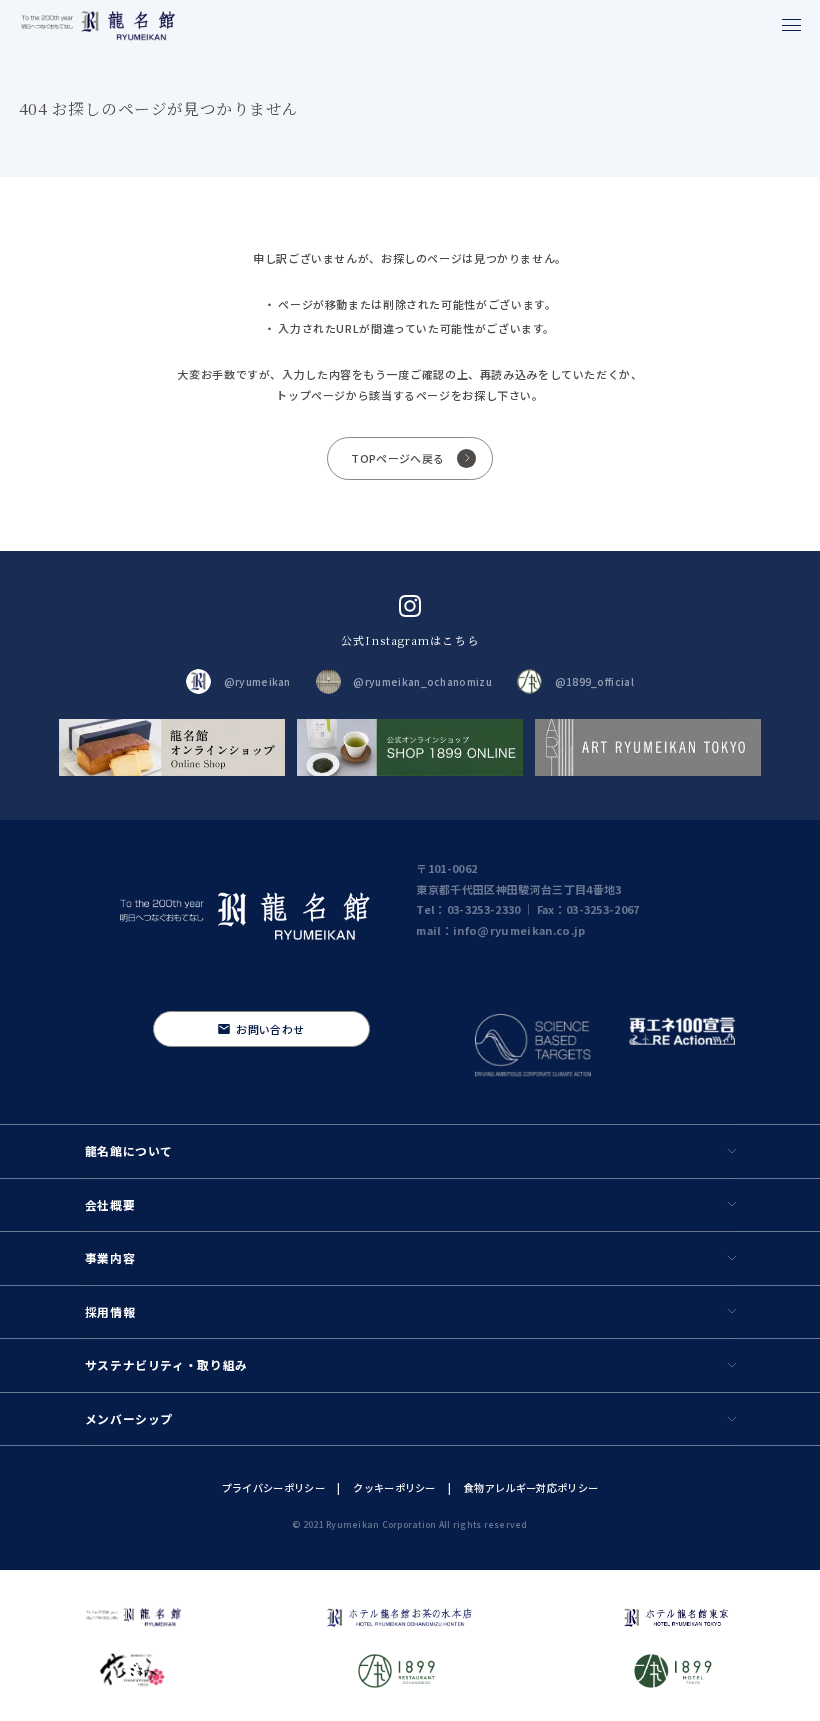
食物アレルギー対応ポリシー (531, 1487)
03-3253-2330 (484, 909)
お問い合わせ (270, 1029)
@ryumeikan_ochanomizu (422, 681)
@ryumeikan (257, 681)
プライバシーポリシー (273, 1487)
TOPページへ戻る (397, 458)
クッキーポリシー (394, 1487)
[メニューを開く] (791, 24)
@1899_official (594, 681)
